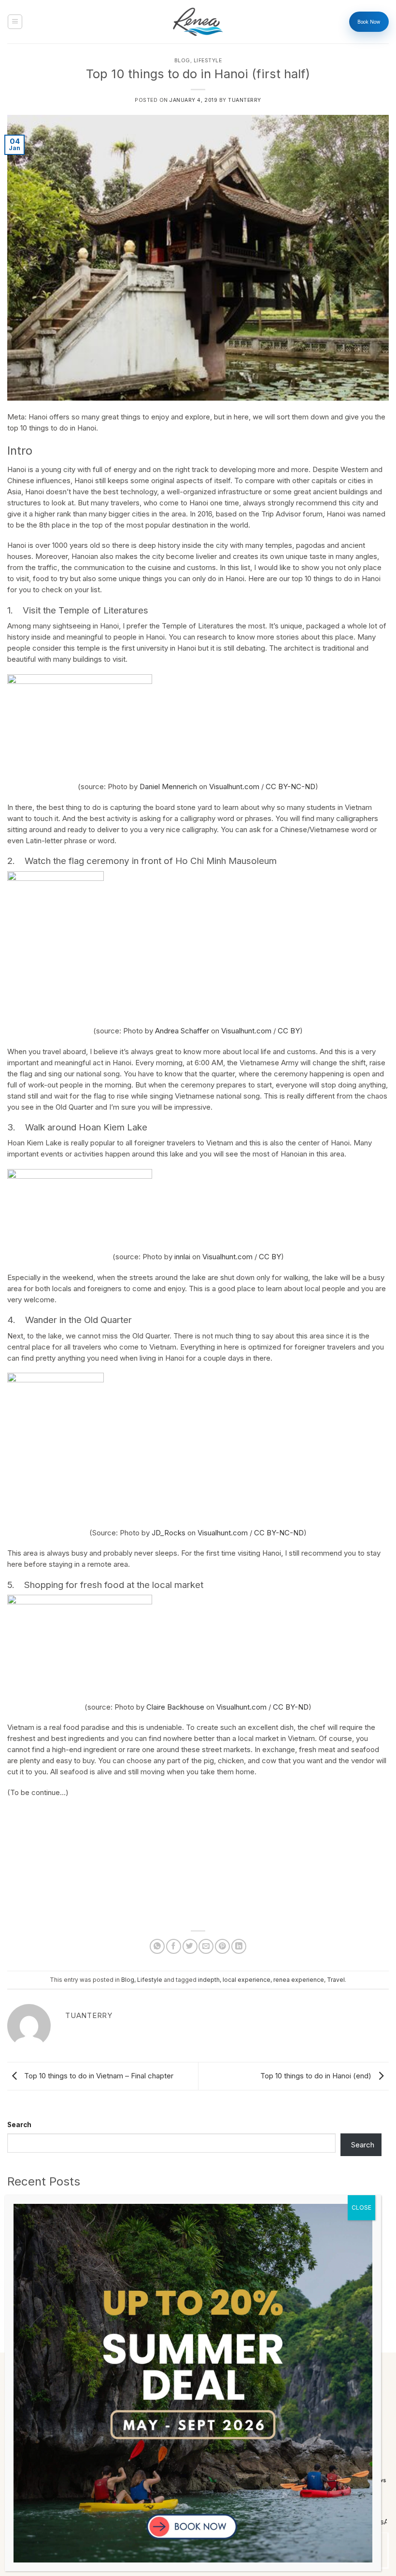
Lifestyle (208, 61)
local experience (247, 1980)
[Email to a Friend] (206, 1946)
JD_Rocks (169, 1533)
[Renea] (198, 22)
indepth (209, 1980)
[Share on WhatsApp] (157, 1946)
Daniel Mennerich (168, 787)
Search (19, 2125)
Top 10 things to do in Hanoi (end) (317, 2076)
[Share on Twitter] (190, 1946)
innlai (182, 1257)
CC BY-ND (291, 1707)
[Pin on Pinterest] (222, 1946)
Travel (336, 1980)
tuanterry (245, 100)
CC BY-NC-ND (290, 787)
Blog (182, 61)
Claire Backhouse (175, 1707)
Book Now (369, 22)
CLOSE (361, 2207)
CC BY (289, 1031)
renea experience (299, 1980)
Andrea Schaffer (182, 1031)
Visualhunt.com (234, 787)
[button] (15, 22)
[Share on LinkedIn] (239, 1946)
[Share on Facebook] (174, 1946)
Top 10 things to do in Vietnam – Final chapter (98, 2076)
